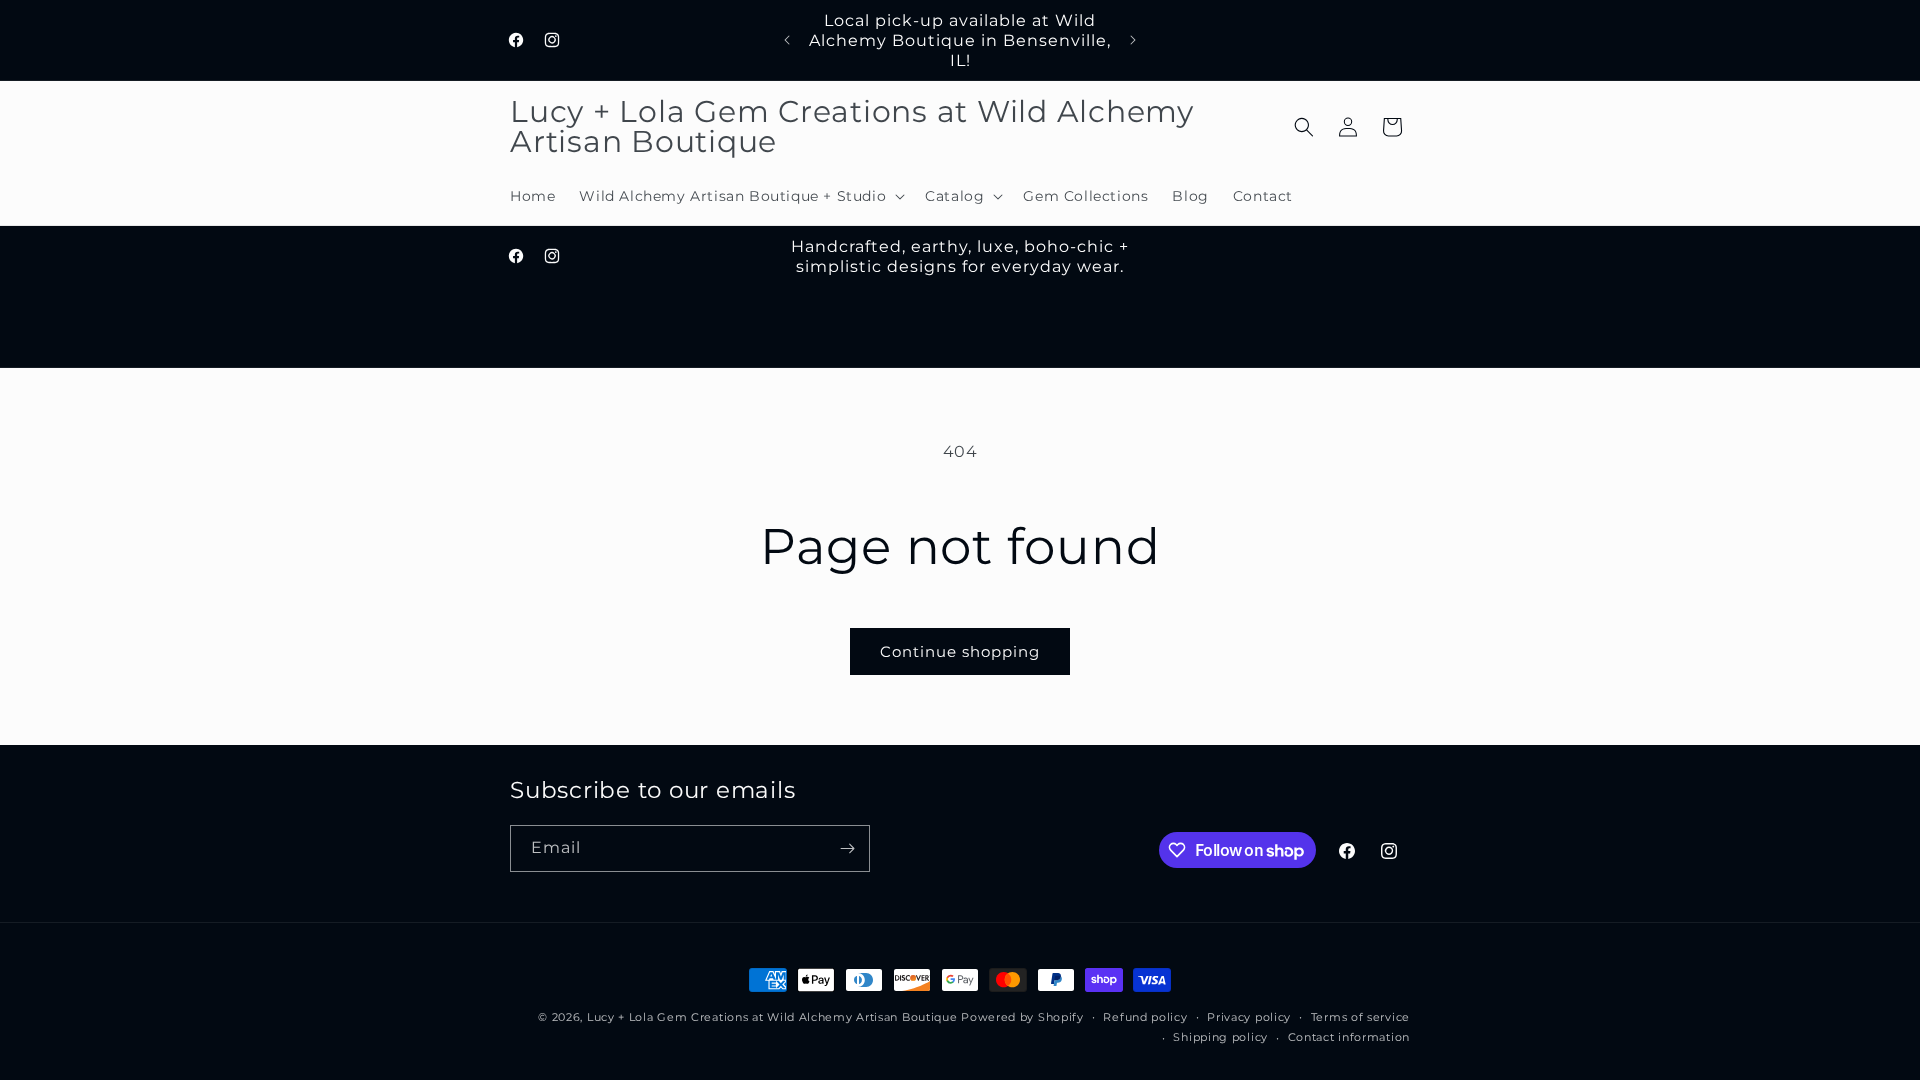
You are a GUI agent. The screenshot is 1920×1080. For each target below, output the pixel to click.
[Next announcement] (1133, 40)
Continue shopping (960, 651)
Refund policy (1145, 1017)
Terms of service (1360, 1017)
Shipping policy (1220, 1037)
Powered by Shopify (1022, 1017)
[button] (740, 196)
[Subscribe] (847, 848)
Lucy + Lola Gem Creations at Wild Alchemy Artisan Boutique (772, 1017)
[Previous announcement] (787, 40)
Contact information (1349, 1037)
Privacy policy (1249, 1017)
